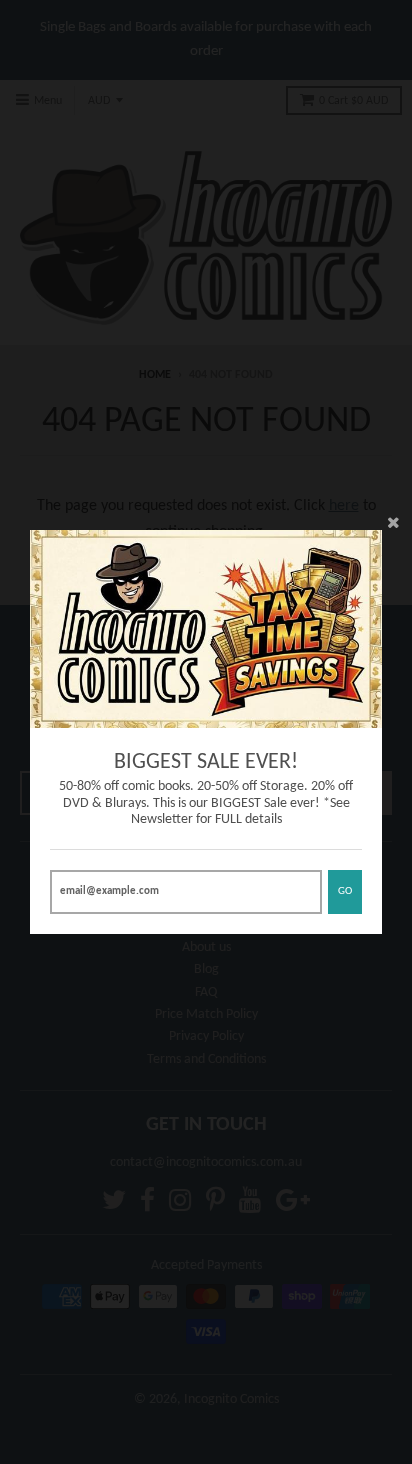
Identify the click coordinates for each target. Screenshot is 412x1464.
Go (345, 891)
